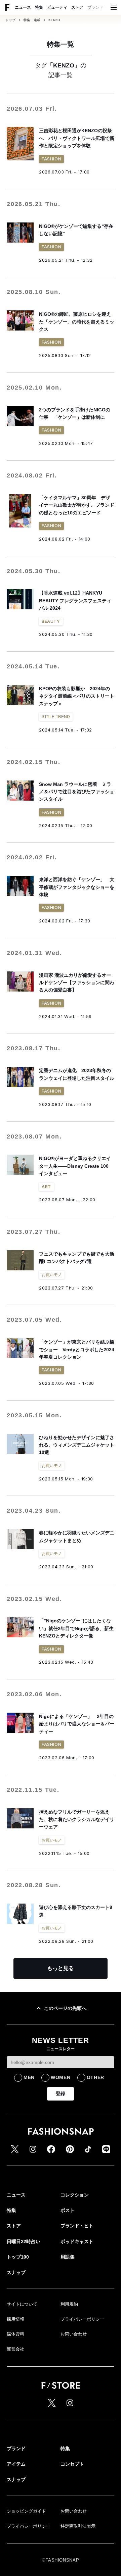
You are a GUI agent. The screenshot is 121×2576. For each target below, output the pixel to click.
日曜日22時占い (24, 2241)
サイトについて (22, 2304)
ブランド (16, 2448)
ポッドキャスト (77, 2241)
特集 (39, 7)
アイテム (16, 2464)
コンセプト (72, 2464)
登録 (61, 2093)
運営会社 (15, 2349)
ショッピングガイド (26, 2511)
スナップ (16, 2272)
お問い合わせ (74, 2334)
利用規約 (69, 2304)
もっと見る (61, 1968)
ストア (77, 7)
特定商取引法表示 (78, 2526)
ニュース (23, 7)
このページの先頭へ (65, 2008)
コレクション (75, 2195)
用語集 (68, 2257)
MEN (29, 2077)
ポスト (68, 2210)
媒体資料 (15, 2334)
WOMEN (61, 2077)
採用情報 (15, 2319)
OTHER (96, 2077)
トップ (10, 20)
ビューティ (57, 7)
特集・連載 (32, 20)
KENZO (54, 20)
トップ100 (18, 2257)
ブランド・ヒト (102, 7)
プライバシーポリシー (82, 2319)
